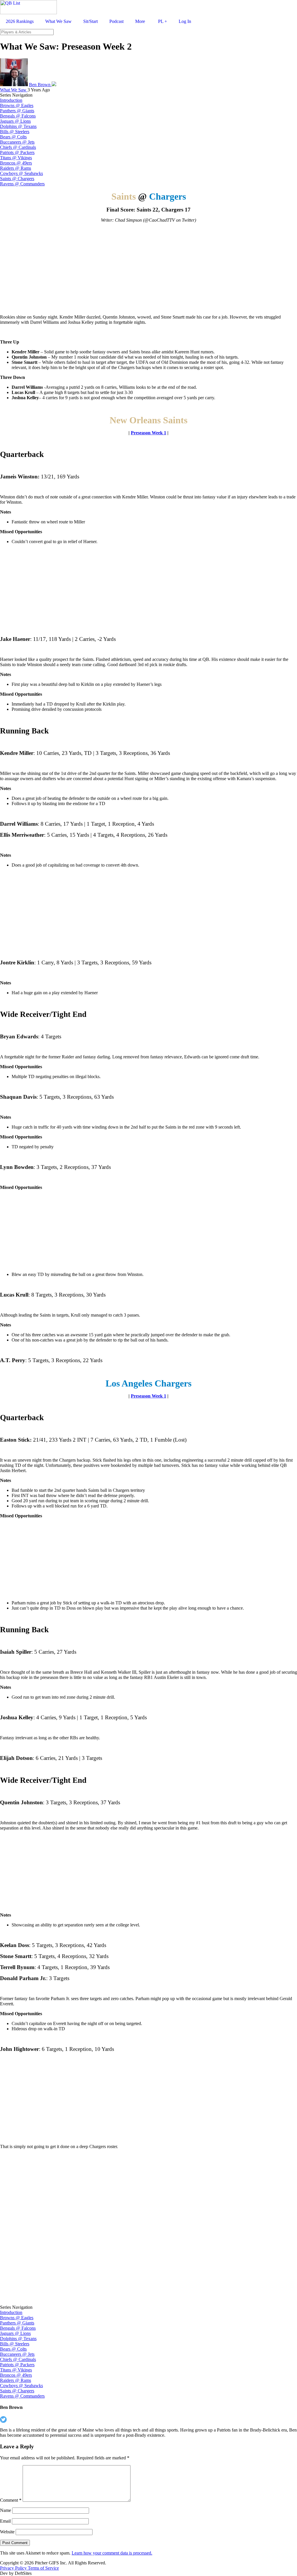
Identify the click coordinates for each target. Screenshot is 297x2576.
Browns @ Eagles (17, 105)
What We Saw (14, 90)
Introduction (11, 100)
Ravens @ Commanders (22, 184)
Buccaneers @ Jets (17, 142)
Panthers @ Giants (17, 111)
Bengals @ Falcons (18, 116)
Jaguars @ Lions (15, 121)
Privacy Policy (14, 2568)
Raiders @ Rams (16, 168)
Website (7, 2532)
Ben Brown (40, 85)
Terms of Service (43, 2568)
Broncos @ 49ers (16, 163)
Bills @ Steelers (15, 132)
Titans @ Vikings (16, 158)
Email (5, 2521)
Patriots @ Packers (17, 152)
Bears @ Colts (13, 137)
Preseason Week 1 (148, 433)
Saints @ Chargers (17, 179)
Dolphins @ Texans (18, 126)
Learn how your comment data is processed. (112, 2553)
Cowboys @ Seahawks (21, 173)
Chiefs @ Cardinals (18, 147)
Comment (11, 2500)
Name (6, 2510)
